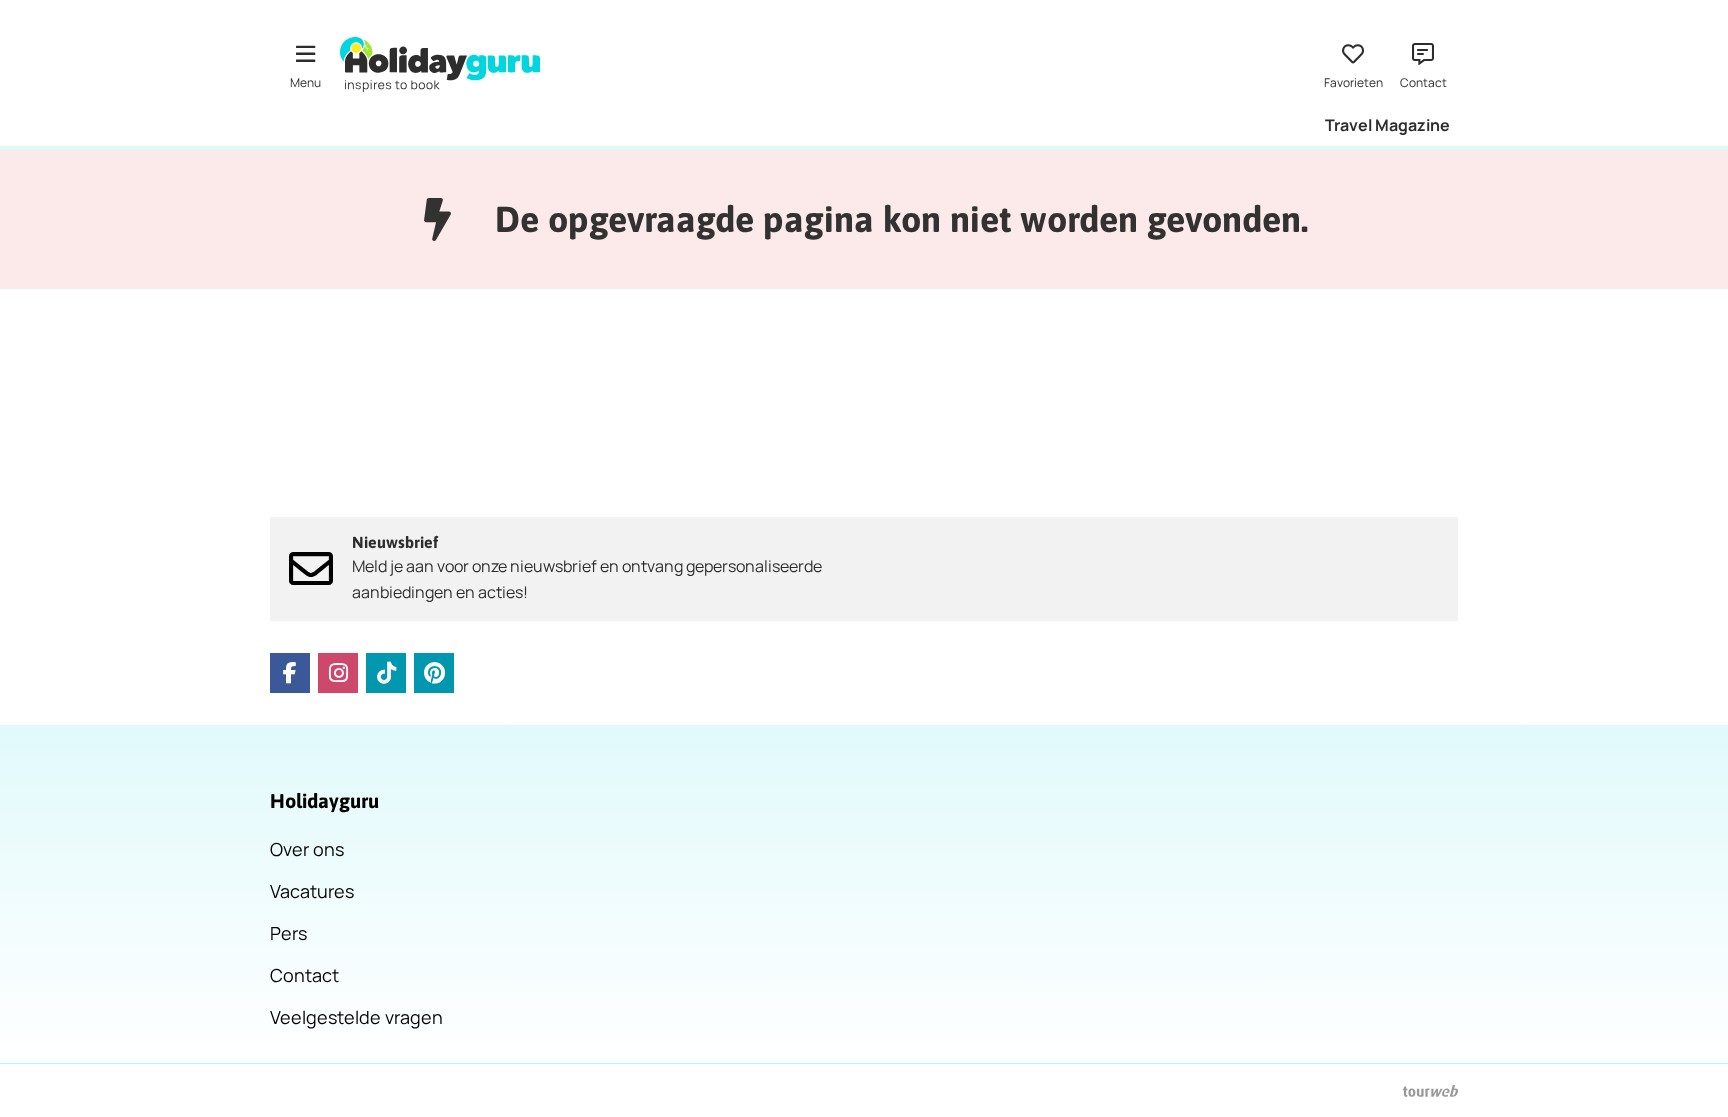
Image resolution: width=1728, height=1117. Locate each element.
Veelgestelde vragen (356, 1017)
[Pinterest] (434, 673)
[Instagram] (338, 673)
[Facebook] (290, 673)
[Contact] (1423, 64)
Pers (288, 933)
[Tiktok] (386, 673)
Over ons (307, 849)
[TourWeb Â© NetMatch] (1430, 1091)
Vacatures (312, 891)
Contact (304, 975)
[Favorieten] (1353, 64)
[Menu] (305, 64)
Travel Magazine (1387, 125)
